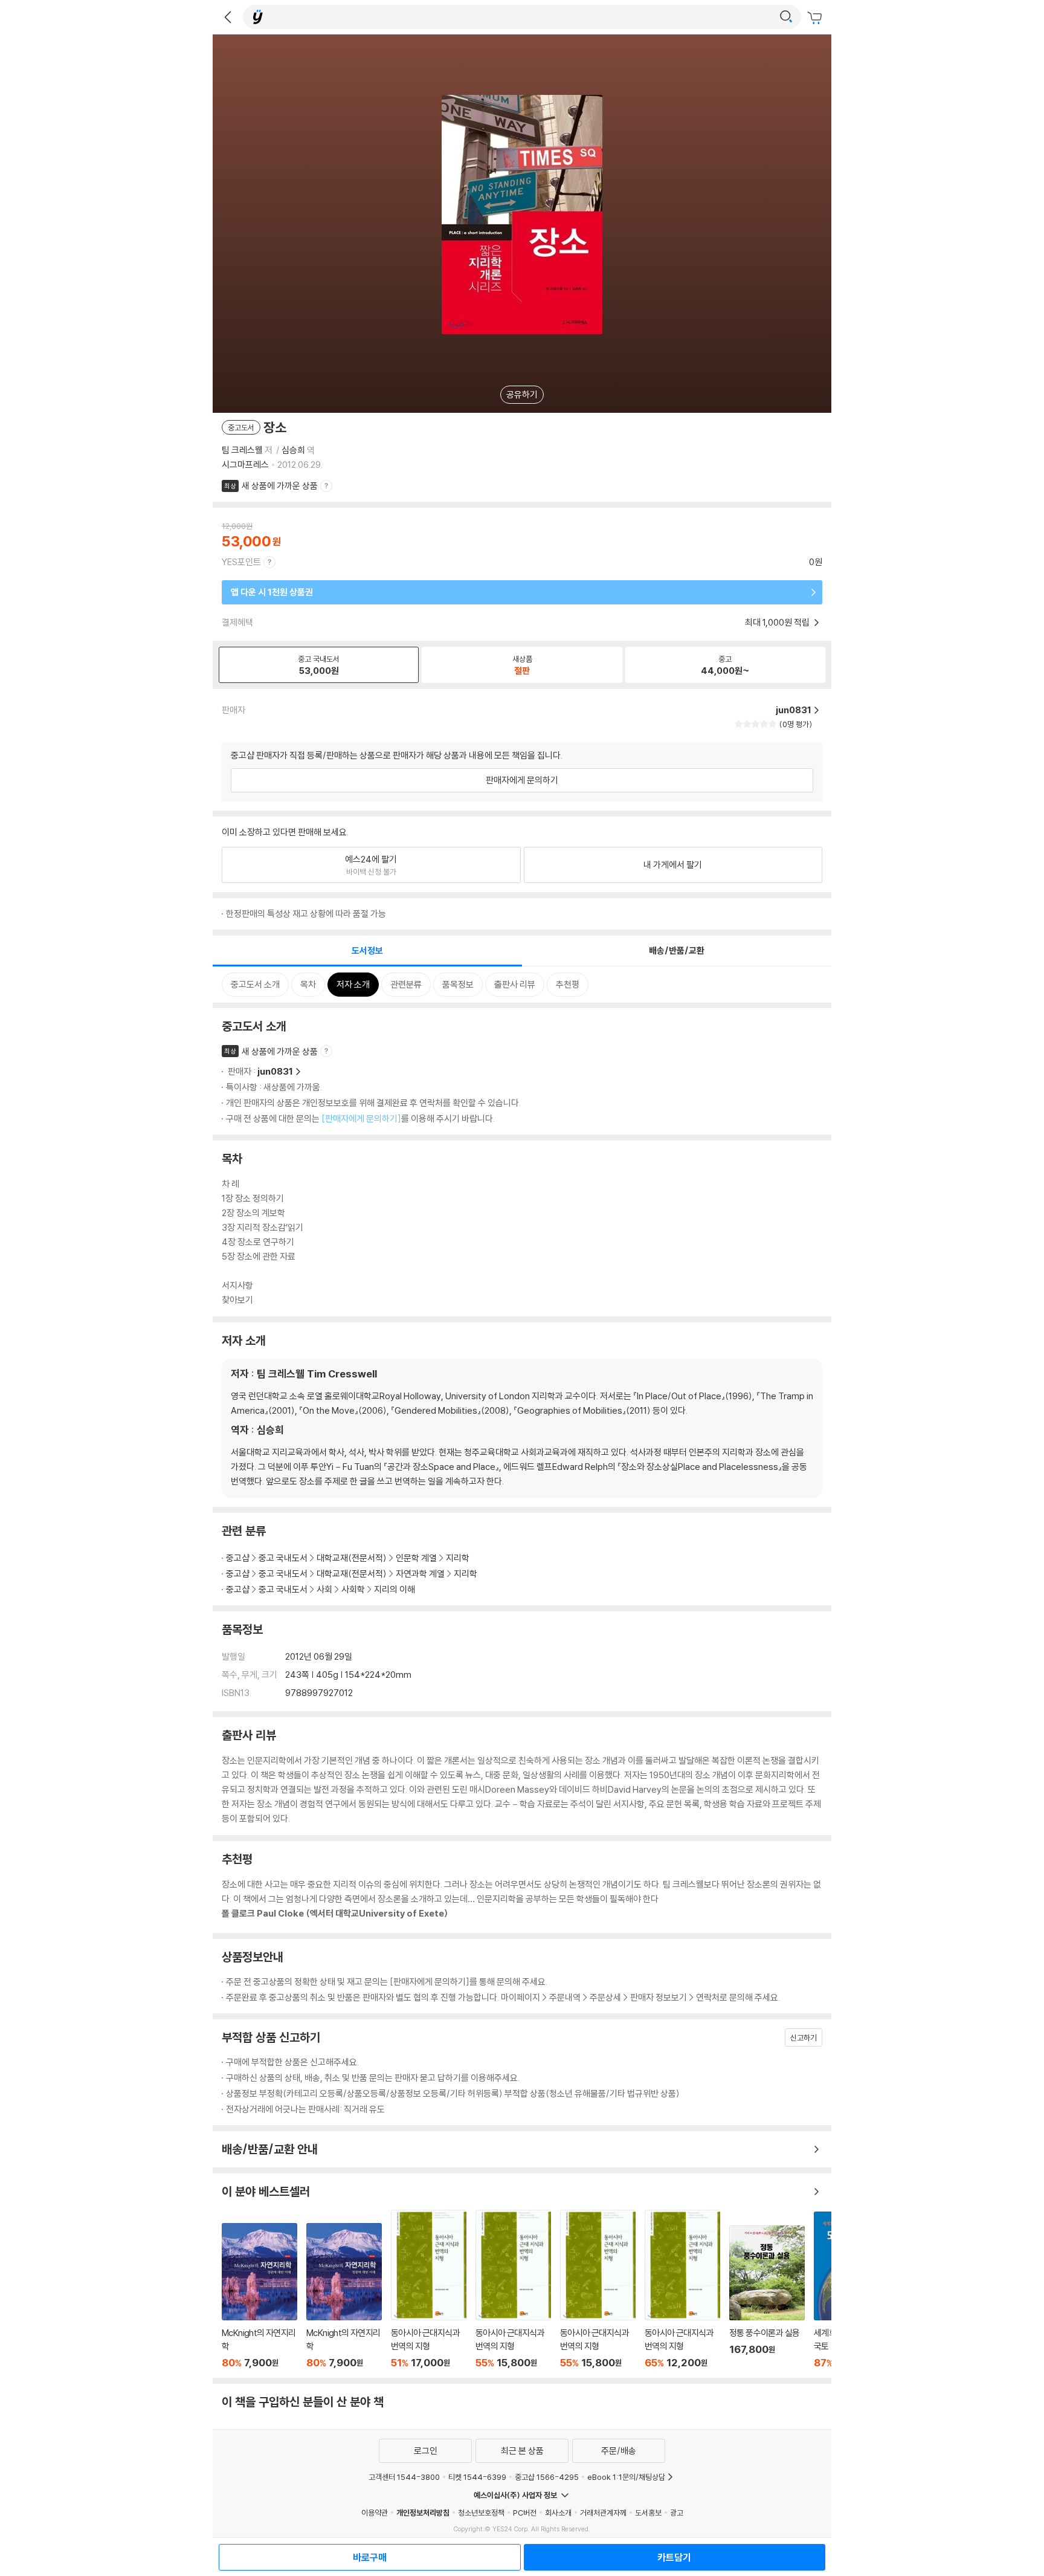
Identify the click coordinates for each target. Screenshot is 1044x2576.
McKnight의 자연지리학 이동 (259, 2296)
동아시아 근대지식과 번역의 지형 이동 (429, 2289)
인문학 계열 (416, 1558)
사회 (324, 1589)
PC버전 (525, 2513)
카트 (816, 18)
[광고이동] (786, 17)
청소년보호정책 (481, 2513)
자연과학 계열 (420, 1574)
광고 (677, 2513)
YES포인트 (241, 562)
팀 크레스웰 (242, 450)
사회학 (353, 1589)
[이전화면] (228, 17)
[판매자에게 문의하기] (361, 1118)
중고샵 (238, 1558)
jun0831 (275, 1071)
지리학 (458, 1558)
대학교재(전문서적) (352, 1558)
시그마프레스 (245, 464)
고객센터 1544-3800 (404, 2477)
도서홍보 (648, 2513)
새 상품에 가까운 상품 (280, 486)
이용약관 (375, 2513)
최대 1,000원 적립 (778, 622)
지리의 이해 (395, 1589)
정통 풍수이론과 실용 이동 (767, 2297)
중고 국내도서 (283, 1558)
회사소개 (558, 2513)
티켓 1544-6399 (477, 2477)
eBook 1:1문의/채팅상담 (626, 2477)
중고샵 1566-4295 (547, 2477)
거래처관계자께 (603, 2513)
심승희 (293, 450)
